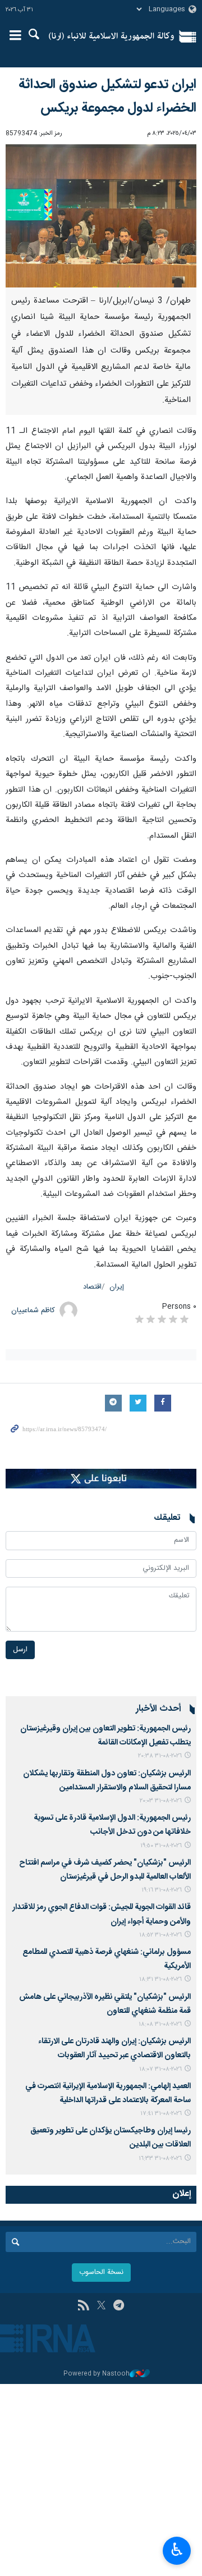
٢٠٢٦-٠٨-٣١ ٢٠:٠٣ (161, 1801)
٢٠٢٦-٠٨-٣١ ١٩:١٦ (162, 1890)
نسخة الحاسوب (101, 2273)
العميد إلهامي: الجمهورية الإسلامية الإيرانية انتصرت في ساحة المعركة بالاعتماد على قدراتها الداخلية (108, 2093)
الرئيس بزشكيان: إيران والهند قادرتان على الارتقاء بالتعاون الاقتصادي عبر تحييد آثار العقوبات (114, 2049)
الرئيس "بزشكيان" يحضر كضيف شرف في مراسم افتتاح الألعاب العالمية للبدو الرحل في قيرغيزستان (105, 1870)
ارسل (20, 1650)
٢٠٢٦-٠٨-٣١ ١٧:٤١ (161, 2114)
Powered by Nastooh (97, 2374)
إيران (117, 1287)
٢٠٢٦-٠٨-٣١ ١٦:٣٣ (160, 2159)
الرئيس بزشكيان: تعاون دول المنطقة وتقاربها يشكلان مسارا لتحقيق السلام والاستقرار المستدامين (107, 1781)
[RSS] (83, 2306)
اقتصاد (92, 1287)
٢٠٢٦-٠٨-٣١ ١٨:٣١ (160, 1979)
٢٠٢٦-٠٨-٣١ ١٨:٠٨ (160, 2024)
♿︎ (177, 2550)
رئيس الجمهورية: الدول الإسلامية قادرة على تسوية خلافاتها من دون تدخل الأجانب (112, 1825)
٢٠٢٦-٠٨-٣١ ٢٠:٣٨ (160, 1756)
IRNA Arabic (111, 36)
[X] (101, 2306)
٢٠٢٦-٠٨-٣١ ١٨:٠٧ (160, 2069)
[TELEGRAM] (119, 2306)
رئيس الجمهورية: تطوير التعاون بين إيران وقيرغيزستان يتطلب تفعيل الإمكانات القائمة (105, 1736)
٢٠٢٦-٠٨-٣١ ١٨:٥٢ (160, 1935)
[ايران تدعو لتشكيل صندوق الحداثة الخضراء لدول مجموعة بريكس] (101, 216)
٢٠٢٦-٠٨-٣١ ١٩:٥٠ (161, 1846)
